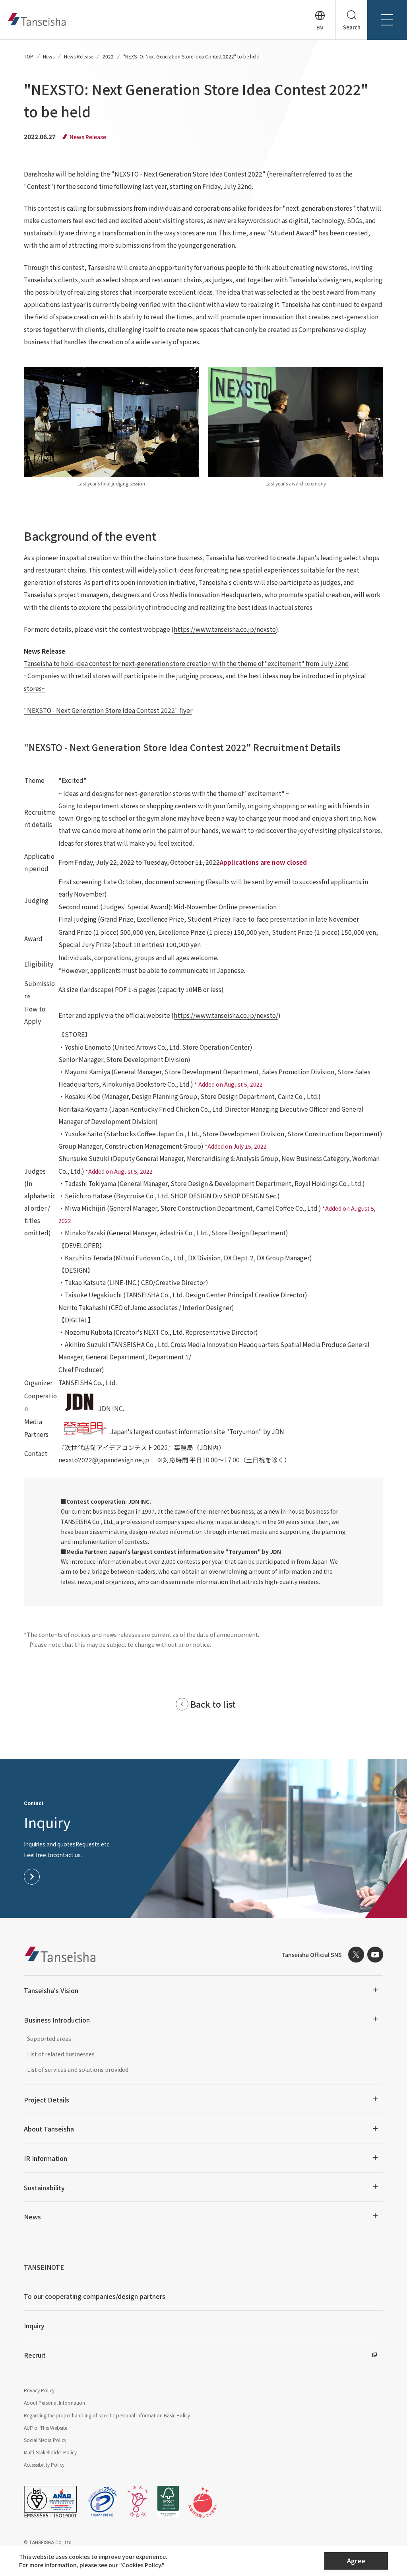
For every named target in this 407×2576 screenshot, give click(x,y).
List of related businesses (61, 2054)
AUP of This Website (46, 2427)
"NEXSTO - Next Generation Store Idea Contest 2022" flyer (108, 710)
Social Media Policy (45, 2440)
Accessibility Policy (44, 2464)
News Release (78, 56)
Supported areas (49, 2038)
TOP (29, 56)
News (49, 56)
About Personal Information (54, 2402)
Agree (356, 2560)
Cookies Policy (141, 2565)
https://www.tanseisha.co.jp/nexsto (225, 629)
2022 (108, 56)
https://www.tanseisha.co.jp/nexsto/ (226, 1015)
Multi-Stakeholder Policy (50, 2452)
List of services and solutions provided (78, 2069)
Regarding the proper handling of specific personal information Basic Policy (107, 2415)
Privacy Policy (39, 2390)
